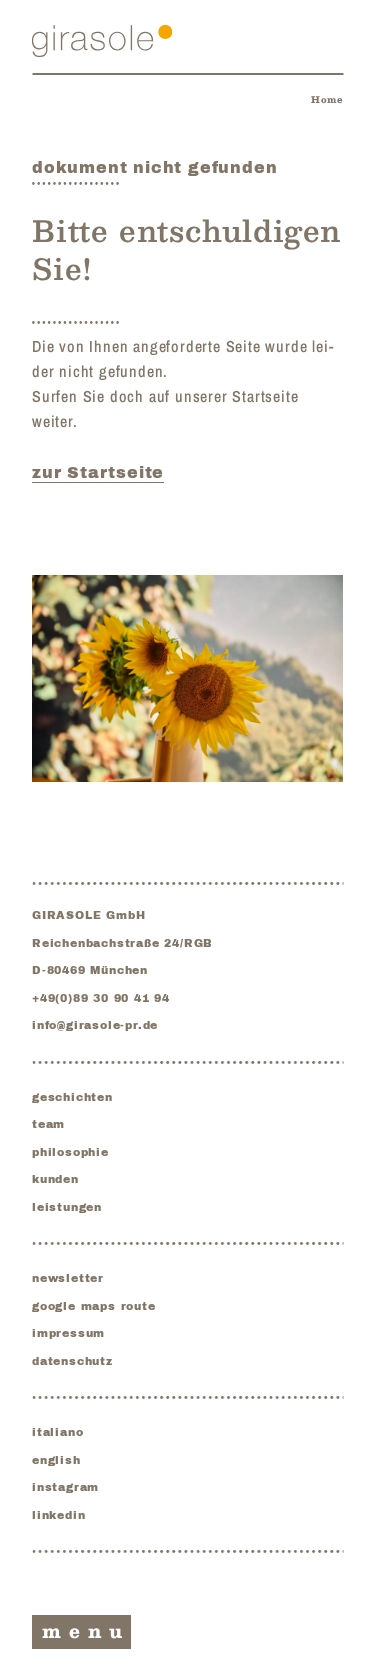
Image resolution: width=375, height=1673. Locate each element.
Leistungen (67, 1207)
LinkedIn (58, 1515)
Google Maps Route (94, 1306)
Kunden (55, 1179)
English (56, 1460)
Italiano (57, 1432)
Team (48, 1124)
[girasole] (102, 41)
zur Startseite (98, 472)
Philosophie (70, 1152)
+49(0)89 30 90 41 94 (101, 998)
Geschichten (72, 1097)
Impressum (68, 1333)
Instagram (65, 1487)
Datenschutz (72, 1361)
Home (327, 99)
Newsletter (68, 1278)
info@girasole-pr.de (95, 1025)
